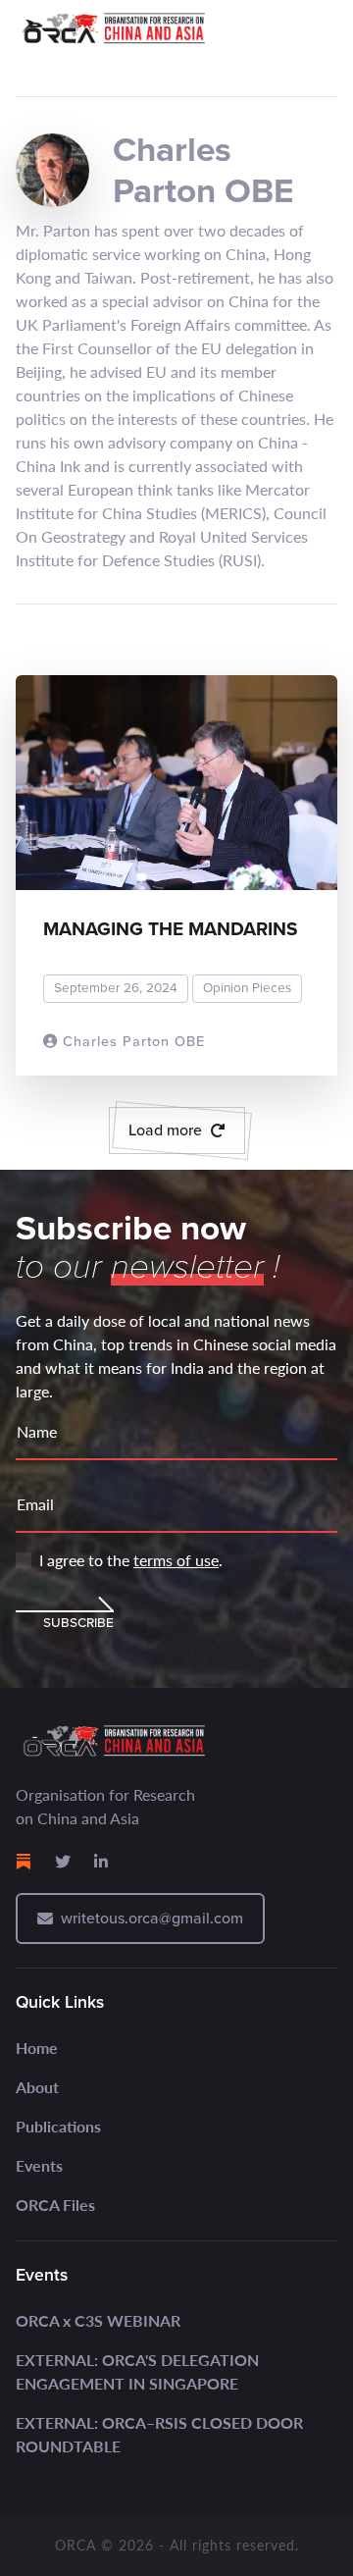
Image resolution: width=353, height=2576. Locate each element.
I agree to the (131, 1560)
